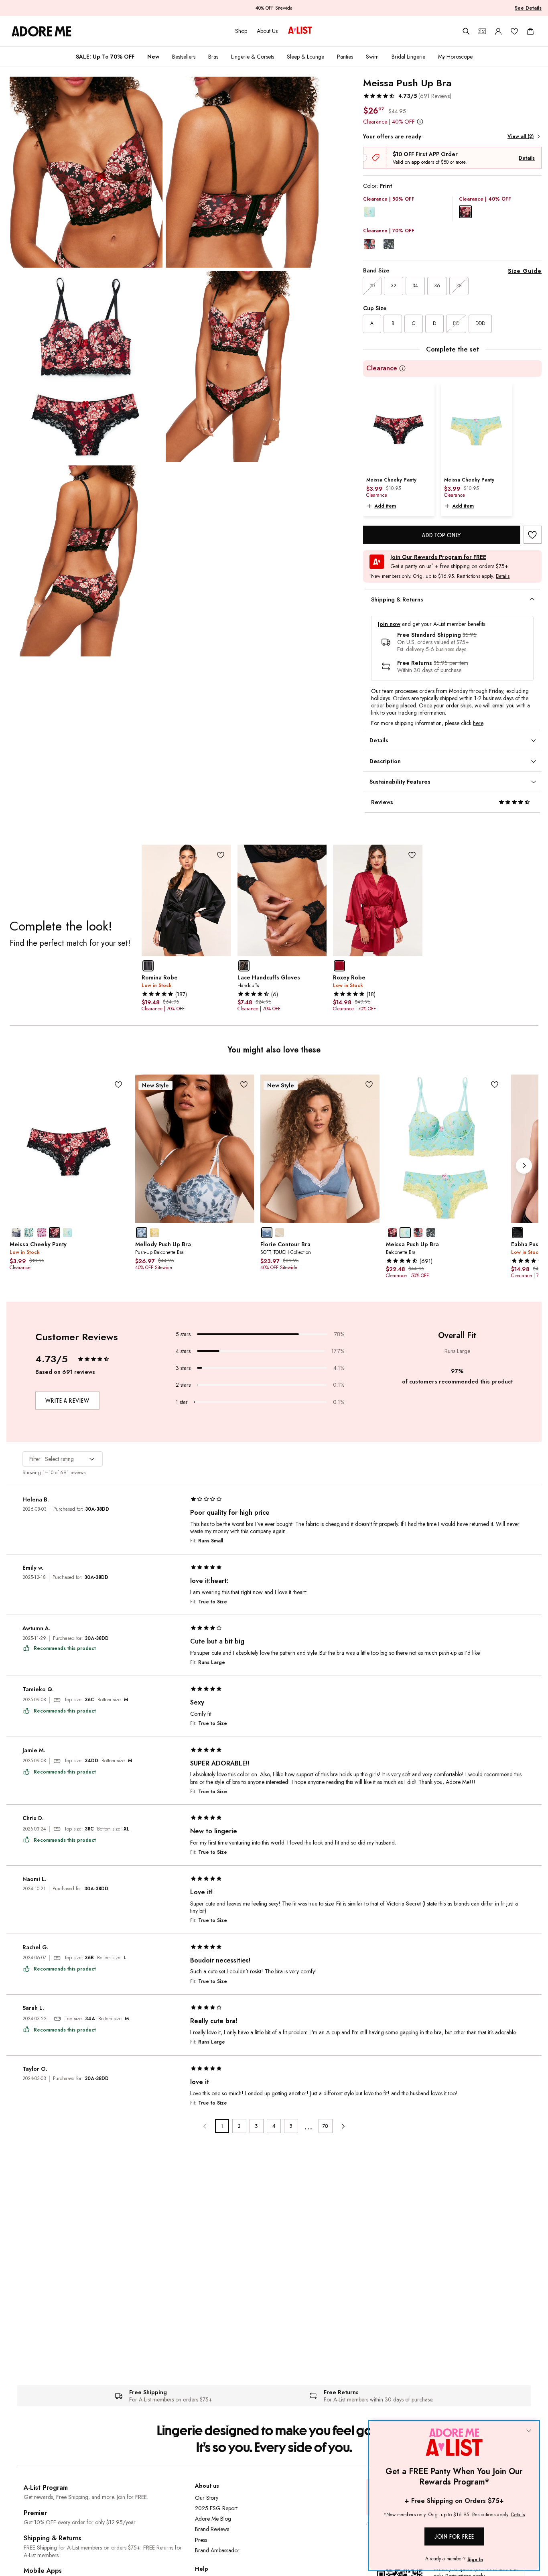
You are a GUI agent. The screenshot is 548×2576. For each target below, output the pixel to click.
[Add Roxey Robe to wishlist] (412, 855)
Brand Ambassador (217, 2550)
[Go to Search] (466, 31)
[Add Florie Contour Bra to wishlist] (369, 1085)
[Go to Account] (498, 31)
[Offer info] (420, 121)
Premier (35, 2513)
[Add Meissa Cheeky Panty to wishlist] (119, 1085)
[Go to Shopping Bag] (530, 31)
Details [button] (503, 577)
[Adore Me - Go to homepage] (42, 31)
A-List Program (46, 2488)
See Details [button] (528, 8)
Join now (389, 624)
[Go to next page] (343, 2126)
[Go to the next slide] (524, 1166)
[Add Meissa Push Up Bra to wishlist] (533, 535)
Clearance (382, 369)
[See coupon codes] (482, 31)
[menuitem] (105, 57)
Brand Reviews (212, 2529)
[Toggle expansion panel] (532, 599)
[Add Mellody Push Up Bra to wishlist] (244, 1085)
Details (527, 158)
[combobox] (63, 1459)
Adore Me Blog (213, 2519)
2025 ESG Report (216, 2508)
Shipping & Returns (53, 2538)
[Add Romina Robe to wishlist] (221, 855)
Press (201, 2540)
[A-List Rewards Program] (300, 31)
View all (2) (521, 136)
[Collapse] (529, 2431)
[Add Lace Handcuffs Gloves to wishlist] (316, 855)
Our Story (207, 2498)
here (478, 723)
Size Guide (525, 271)
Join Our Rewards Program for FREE (438, 557)
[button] (407, 96)
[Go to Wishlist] (514, 31)
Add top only (442, 535)
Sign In (475, 2560)
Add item (385, 506)
